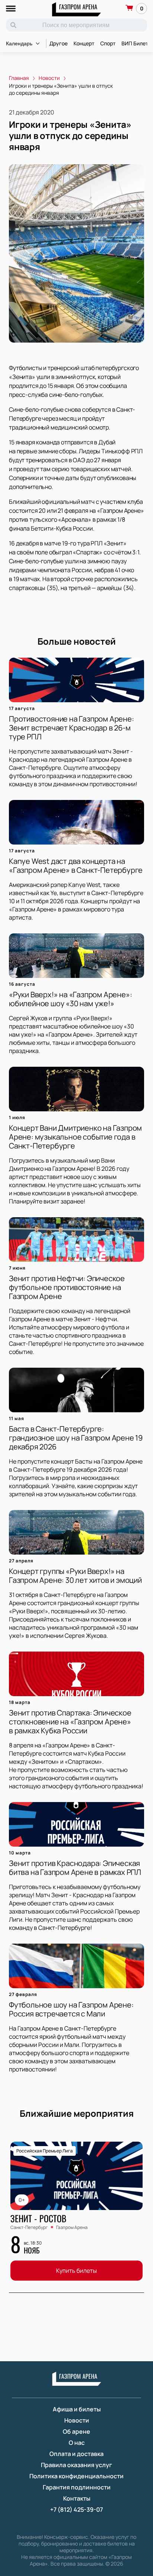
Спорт (108, 43)
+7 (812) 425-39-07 (76, 2509)
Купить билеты (76, 2271)
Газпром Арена (78, 7)
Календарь (19, 43)
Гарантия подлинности (77, 2487)
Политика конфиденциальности (76, 2476)
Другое (58, 43)
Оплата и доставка (76, 2454)
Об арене (76, 2431)
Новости (77, 2420)
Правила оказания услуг (76, 2465)
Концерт (84, 43)
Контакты (77, 2498)
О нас (77, 2443)
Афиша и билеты (77, 2409)
